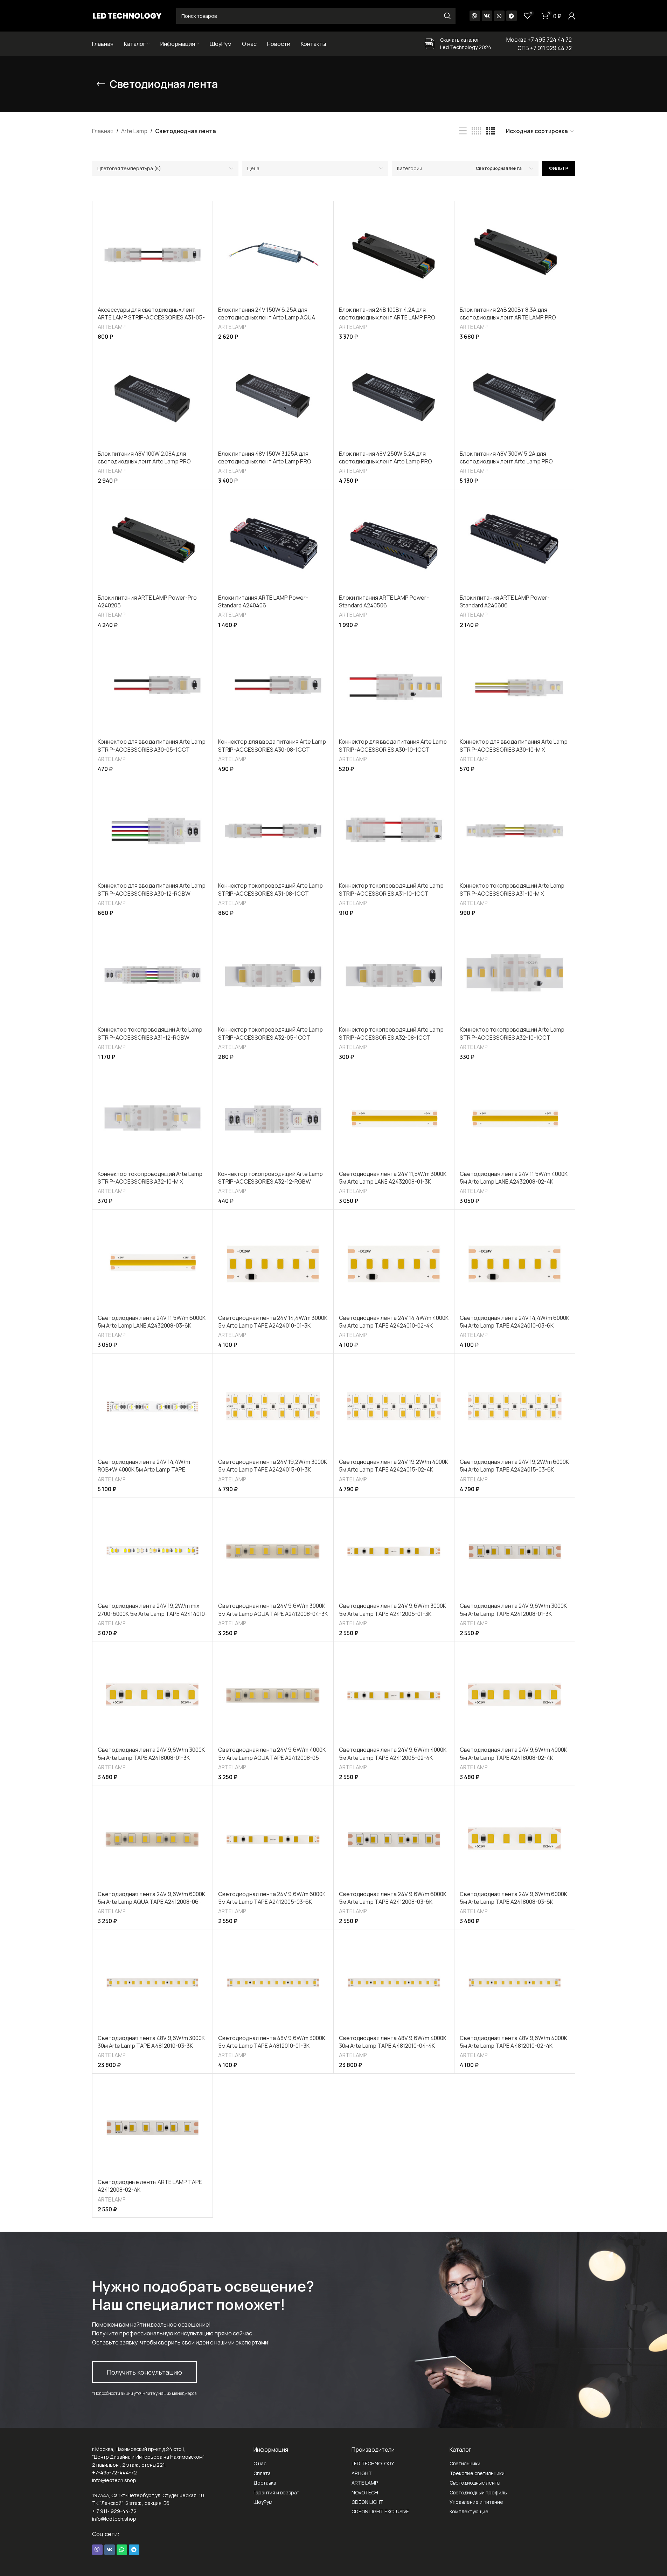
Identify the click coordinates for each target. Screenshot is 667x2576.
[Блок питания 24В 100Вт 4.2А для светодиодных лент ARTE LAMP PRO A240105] (394, 254)
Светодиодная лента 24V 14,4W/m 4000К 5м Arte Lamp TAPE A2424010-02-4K (394, 1322)
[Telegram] (512, 16)
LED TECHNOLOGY (373, 2463)
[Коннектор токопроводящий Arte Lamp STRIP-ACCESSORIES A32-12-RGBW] (273, 1119)
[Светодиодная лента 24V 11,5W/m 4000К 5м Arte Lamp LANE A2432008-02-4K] (515, 1119)
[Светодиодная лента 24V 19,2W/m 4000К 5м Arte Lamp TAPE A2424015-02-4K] (394, 1407)
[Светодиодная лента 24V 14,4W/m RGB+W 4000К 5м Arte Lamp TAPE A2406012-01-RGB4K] (153, 1407)
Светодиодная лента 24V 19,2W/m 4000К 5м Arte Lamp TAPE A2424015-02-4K (394, 1466)
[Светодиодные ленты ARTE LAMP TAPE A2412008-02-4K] (153, 2127)
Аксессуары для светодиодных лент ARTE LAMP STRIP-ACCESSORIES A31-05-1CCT (151, 318)
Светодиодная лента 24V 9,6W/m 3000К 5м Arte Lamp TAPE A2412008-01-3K (513, 1610)
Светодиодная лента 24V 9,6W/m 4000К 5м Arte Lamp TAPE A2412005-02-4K (393, 1754)
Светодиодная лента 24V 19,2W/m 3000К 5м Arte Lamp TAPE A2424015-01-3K (273, 1466)
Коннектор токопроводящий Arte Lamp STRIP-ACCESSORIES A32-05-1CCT (270, 1033)
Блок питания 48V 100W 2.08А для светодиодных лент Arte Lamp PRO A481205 (144, 462)
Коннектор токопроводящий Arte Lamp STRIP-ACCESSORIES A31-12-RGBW (150, 1033)
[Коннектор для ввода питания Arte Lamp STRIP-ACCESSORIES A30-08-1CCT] (273, 687)
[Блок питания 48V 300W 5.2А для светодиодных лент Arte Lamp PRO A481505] (515, 398)
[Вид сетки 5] (476, 131)
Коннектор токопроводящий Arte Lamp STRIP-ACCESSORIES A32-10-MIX (150, 1178)
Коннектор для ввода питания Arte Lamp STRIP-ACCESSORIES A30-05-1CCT (152, 745)
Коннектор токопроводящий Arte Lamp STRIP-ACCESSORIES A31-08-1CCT (270, 889)
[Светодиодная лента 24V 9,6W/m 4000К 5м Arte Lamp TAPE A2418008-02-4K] (515, 1695)
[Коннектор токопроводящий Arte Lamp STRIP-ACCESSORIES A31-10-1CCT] (394, 831)
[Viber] (475, 16)
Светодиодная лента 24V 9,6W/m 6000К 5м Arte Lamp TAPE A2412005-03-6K (272, 1898)
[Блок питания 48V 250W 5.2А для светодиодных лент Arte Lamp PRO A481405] (394, 398)
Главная (103, 131)
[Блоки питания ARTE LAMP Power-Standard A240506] (394, 543)
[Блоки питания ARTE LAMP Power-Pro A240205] (153, 543)
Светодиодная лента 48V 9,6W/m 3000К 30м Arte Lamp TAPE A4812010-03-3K (151, 2042)
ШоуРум (263, 2502)
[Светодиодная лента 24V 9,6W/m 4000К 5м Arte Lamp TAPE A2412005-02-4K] (394, 1695)
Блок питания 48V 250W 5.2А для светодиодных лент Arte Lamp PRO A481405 (385, 462)
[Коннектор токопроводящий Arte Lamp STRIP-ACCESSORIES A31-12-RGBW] (153, 975)
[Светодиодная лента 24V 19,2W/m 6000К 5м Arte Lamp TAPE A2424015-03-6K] (515, 1407)
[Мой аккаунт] (572, 16)
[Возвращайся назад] (101, 84)
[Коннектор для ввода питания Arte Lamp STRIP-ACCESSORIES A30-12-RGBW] (153, 831)
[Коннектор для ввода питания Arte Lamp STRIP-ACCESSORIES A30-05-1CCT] (153, 687)
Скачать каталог (460, 40)
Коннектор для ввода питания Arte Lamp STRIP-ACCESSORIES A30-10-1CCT (393, 745)
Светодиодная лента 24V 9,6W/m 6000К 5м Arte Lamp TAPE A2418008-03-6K (513, 1898)
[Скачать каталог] (430, 44)
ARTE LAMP (112, 327)
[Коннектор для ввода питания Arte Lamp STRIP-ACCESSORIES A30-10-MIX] (515, 687)
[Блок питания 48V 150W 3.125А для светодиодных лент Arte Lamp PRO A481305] (273, 398)
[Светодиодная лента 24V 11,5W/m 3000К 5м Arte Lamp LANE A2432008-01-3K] (394, 1119)
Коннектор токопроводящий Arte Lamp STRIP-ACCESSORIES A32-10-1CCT (512, 1033)
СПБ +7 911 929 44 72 (545, 48)
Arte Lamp (134, 131)
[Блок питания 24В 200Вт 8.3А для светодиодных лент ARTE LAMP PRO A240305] (515, 254)
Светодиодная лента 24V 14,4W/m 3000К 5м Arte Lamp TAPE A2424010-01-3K (273, 1322)
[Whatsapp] (499, 16)
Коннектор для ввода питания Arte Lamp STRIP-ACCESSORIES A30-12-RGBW (152, 889)
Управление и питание (476, 2502)
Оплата (262, 2473)
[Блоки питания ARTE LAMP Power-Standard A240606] (515, 543)
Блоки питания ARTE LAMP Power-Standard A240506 (384, 601)
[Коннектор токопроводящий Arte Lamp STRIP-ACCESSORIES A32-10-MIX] (153, 1119)
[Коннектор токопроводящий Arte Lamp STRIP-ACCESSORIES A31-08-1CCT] (273, 831)
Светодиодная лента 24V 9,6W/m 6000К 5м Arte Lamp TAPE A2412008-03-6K (393, 1898)
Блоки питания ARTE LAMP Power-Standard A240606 (505, 601)
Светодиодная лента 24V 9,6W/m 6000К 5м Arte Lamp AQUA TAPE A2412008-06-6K (151, 1902)
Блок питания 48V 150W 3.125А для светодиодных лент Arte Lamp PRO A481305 (265, 462)
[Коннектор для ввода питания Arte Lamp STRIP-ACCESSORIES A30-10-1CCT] (394, 687)
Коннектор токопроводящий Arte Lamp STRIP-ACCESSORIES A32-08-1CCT (391, 1033)
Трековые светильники (477, 2473)
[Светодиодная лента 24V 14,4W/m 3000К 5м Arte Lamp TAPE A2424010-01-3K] (273, 1263)
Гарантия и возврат (276, 2492)
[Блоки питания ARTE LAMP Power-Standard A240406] (273, 543)
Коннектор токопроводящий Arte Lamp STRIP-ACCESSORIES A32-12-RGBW (270, 1178)
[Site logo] (127, 15)
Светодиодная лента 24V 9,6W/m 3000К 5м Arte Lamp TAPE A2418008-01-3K (151, 1754)
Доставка (265, 2483)
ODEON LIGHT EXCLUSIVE (380, 2511)
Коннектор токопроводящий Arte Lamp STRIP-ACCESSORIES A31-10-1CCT (391, 889)
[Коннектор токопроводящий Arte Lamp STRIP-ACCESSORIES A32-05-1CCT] (273, 975)
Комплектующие (469, 2511)
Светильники (465, 2463)
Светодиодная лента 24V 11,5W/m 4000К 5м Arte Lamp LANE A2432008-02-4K (514, 1178)
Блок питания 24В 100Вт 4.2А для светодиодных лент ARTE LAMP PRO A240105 (387, 318)
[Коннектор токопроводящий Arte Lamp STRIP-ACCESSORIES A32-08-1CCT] (394, 975)
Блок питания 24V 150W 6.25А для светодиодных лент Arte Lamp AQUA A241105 (267, 318)
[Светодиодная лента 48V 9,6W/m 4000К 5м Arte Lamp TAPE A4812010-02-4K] (515, 1983)
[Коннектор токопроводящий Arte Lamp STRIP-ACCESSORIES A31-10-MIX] (515, 831)
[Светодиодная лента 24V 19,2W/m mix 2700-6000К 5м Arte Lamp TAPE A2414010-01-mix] (153, 1551)
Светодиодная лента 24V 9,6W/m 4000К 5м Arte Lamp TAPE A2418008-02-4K (513, 1754)
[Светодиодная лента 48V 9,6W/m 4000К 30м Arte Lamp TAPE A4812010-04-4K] (394, 1983)
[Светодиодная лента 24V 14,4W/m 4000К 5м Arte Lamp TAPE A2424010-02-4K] (394, 1263)
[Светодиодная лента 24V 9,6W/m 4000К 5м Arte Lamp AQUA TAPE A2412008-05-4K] (273, 1695)
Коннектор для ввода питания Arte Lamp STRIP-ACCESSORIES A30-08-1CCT (272, 745)
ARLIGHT (362, 2473)
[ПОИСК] (447, 16)
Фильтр (559, 168)
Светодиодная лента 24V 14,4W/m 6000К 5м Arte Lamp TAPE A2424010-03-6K (515, 1322)
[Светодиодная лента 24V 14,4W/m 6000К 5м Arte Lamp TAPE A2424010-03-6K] (515, 1263)
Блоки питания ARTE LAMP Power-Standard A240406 (263, 601)
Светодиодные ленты (475, 2483)
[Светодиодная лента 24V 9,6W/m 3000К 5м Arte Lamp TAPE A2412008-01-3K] (515, 1551)
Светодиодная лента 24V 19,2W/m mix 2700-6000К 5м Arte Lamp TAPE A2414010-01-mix (152, 1614)
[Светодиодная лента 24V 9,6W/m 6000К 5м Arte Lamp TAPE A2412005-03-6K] (273, 1839)
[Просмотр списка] (463, 131)
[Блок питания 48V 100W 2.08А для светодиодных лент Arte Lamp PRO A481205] (153, 398)
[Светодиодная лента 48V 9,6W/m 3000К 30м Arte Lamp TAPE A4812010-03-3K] (153, 1983)
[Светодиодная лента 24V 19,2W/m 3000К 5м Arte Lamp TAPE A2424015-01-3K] (273, 1407)
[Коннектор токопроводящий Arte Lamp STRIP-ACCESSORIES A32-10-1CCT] (515, 975)
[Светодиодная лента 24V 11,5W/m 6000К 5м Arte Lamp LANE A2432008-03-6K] (153, 1263)
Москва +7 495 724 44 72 (539, 40)
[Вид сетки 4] (491, 131)
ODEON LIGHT (367, 2502)
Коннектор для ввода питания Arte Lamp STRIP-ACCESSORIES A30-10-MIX (514, 745)
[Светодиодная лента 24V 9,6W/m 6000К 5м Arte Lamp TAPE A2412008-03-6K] (394, 1839)
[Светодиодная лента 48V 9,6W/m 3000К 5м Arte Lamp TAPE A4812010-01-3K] (273, 1983)
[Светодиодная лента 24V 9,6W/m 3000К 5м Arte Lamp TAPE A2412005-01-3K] (394, 1551)
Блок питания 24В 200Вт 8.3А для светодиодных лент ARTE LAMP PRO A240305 (508, 318)
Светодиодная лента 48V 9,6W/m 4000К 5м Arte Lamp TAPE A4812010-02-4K (513, 2042)
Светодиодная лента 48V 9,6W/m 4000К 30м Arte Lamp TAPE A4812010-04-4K (393, 2042)
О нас (260, 2463)
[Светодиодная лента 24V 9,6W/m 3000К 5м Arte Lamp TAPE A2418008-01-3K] (153, 1695)
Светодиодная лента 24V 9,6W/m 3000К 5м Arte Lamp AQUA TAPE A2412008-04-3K (273, 1610)
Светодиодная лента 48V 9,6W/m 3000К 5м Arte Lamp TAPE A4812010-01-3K (272, 2042)
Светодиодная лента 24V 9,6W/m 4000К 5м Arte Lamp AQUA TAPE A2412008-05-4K (272, 1758)
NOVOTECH (365, 2492)
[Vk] (487, 16)
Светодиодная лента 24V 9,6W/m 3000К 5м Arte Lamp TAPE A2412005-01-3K (392, 1610)
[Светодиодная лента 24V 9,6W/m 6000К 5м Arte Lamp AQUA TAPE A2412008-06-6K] (153, 1839)
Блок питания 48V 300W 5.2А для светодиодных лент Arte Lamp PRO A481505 (506, 462)
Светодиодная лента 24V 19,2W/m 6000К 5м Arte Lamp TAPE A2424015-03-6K (514, 1466)
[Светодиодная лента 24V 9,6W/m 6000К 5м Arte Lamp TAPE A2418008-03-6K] (515, 1839)
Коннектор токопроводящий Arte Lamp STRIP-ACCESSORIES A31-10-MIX (512, 889)
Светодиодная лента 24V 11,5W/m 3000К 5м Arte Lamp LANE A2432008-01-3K (393, 1178)
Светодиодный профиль (478, 2492)
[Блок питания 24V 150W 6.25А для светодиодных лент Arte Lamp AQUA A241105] (273, 254)
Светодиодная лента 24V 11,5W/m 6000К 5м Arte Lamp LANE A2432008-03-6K (152, 1322)
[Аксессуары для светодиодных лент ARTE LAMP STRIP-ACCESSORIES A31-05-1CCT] (153, 254)
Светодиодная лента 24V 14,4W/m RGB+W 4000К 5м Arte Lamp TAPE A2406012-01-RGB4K (144, 1470)
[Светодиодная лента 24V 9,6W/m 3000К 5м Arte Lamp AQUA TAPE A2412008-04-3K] (273, 1551)
